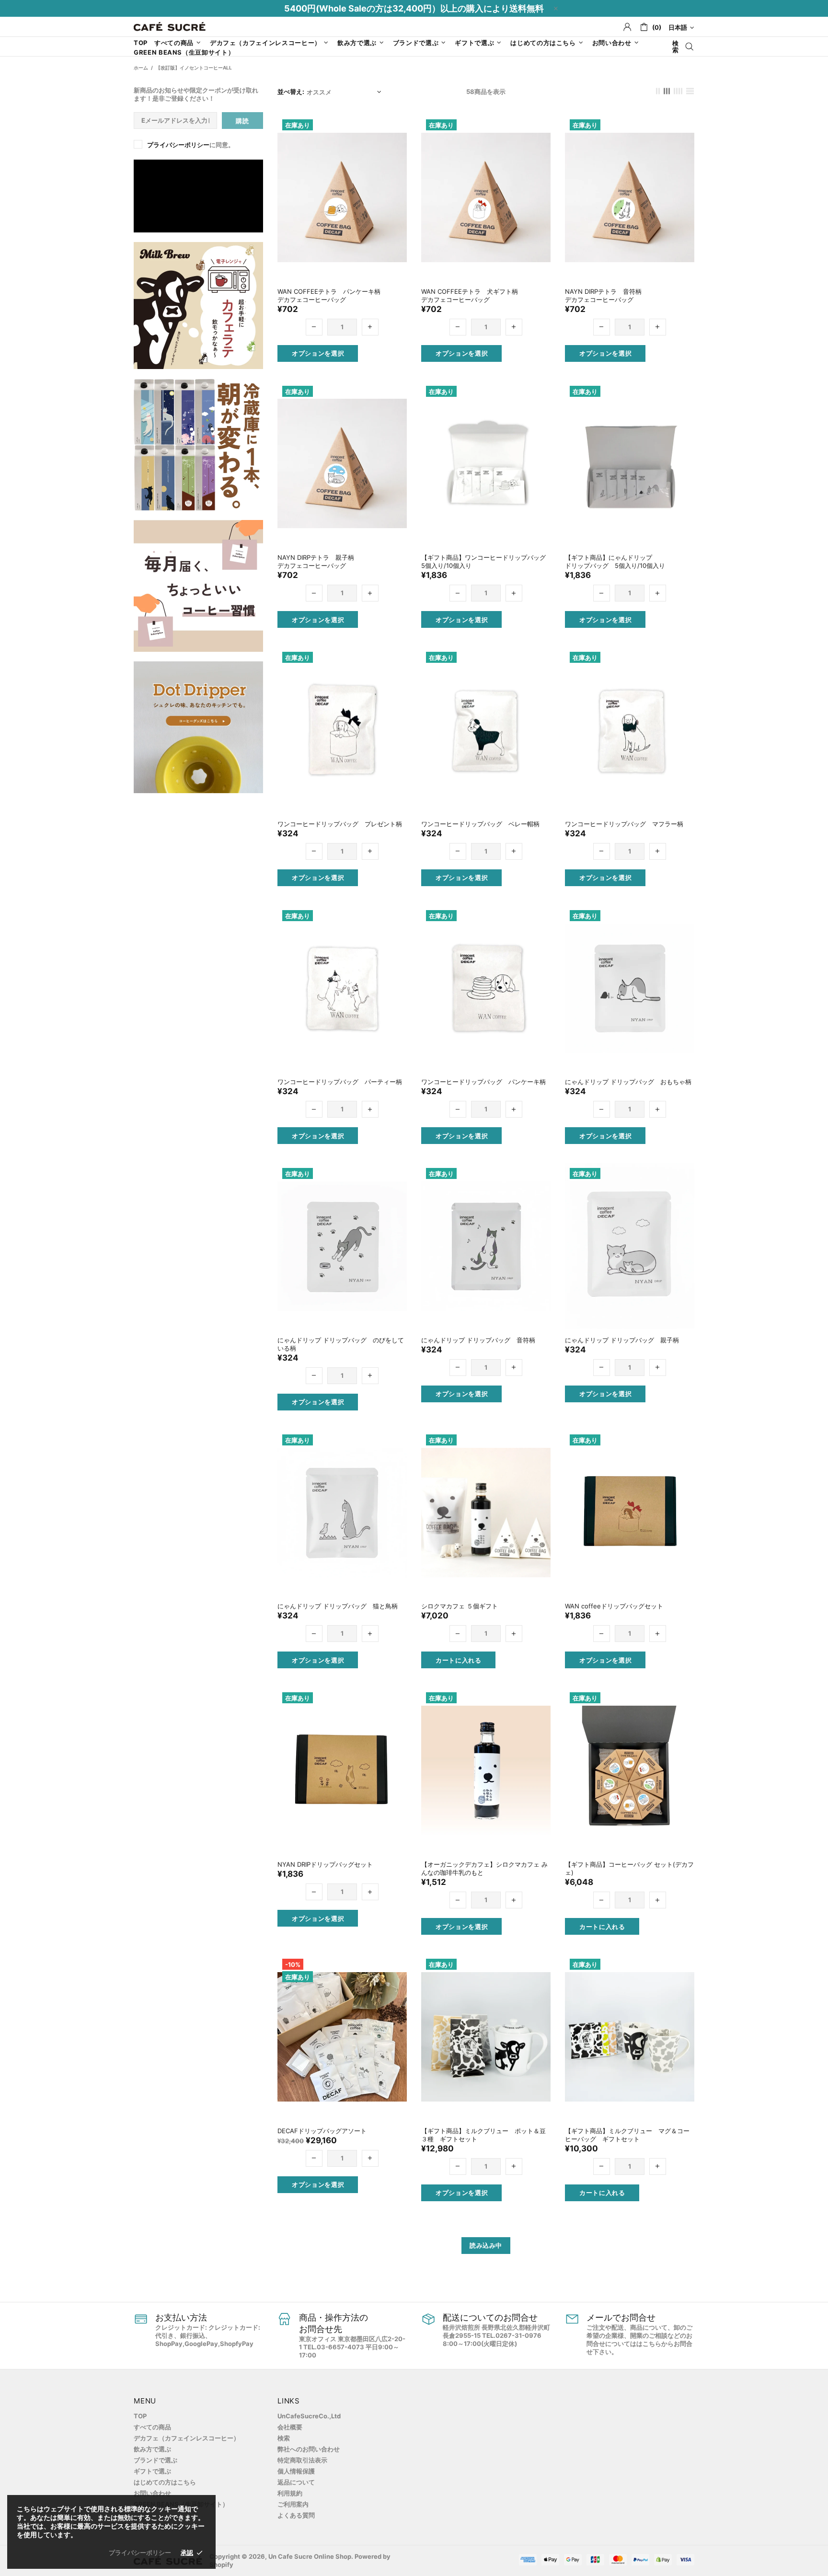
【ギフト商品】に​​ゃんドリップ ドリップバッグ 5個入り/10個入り (615, 561)
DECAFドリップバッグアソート (322, 2131)
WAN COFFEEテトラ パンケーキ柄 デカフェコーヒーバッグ (332, 295)
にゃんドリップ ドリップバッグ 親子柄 (622, 1340)
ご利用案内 (293, 2504)
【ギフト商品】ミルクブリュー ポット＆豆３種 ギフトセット (483, 2135)
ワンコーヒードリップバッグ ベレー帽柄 (480, 824)
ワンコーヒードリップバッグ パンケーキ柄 (483, 1082)
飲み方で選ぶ (152, 2449)
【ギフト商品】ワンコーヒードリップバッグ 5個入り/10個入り (486, 561)
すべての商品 (152, 2427)
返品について (296, 2482)
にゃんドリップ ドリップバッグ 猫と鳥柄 (338, 1606)
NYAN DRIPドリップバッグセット (325, 1864)
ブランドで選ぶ (155, 2460)
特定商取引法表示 (302, 2460)
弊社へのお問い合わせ (309, 2449)
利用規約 (290, 2493)
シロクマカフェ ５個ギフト (460, 1606)
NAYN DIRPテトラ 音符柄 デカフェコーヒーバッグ (606, 295)
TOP (140, 2416)
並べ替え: (291, 92)
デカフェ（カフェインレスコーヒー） (187, 2438)
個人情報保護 (296, 2471)
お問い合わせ (152, 2493)
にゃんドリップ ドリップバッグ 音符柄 (478, 1340)
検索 (284, 2438)
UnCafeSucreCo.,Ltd (309, 2416)
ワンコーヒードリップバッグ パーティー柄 (340, 1082)
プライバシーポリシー (178, 145)
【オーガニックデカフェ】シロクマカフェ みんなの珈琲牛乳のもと (484, 1868)
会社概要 (290, 2427)
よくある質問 (296, 2515)
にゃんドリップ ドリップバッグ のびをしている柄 (341, 1344)
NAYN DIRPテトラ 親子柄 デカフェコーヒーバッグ (319, 561)
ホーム (141, 68)
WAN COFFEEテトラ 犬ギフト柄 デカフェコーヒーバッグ (473, 295)
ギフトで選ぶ (152, 2471)
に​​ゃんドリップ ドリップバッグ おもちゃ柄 (628, 1082)
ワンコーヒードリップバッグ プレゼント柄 (340, 824)
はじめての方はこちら (165, 2482)
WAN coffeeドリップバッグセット (614, 1606)
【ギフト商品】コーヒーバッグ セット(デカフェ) (629, 1868)
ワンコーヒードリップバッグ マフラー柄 (624, 824)
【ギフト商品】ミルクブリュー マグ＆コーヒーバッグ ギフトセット (627, 2135)
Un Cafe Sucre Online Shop (170, 27)
